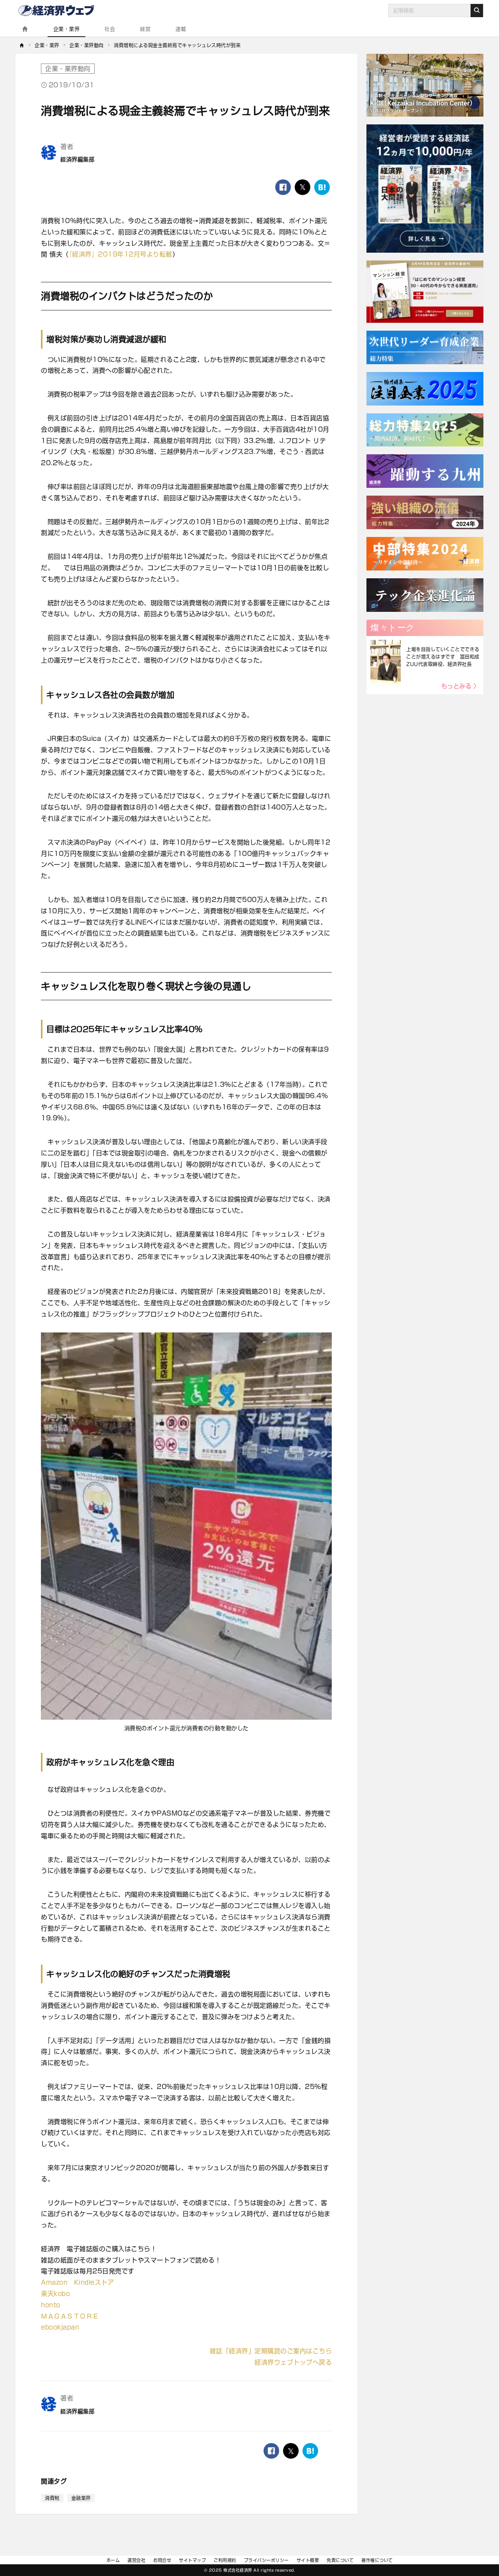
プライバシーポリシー (266, 2560)
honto (51, 2305)
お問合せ (162, 2560)
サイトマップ (192, 2560)
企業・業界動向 (68, 69)
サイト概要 (308, 2560)
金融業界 (81, 2498)
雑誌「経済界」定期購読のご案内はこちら (271, 2351)
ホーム (113, 2560)
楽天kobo (55, 2294)
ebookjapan (60, 2327)
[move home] (22, 45)
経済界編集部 (77, 159)
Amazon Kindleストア (77, 2282)
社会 (110, 29)
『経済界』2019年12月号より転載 (121, 254)
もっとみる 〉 (461, 686)
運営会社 (136, 2560)
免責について (340, 2560)
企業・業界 (67, 29)
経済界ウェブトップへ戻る (293, 2362)
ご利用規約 (225, 2560)
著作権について (377, 2560)
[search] (477, 11)
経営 (145, 29)
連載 (181, 29)
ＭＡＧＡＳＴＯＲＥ (70, 2316)
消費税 (52, 2498)
